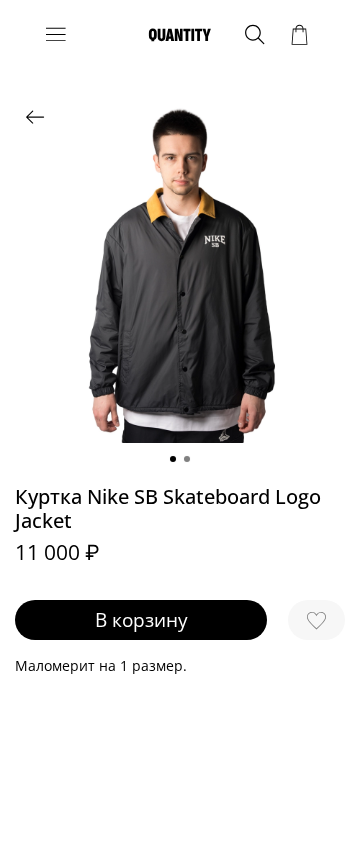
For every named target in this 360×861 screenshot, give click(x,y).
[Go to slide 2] (187, 459)
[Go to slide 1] (173, 459)
